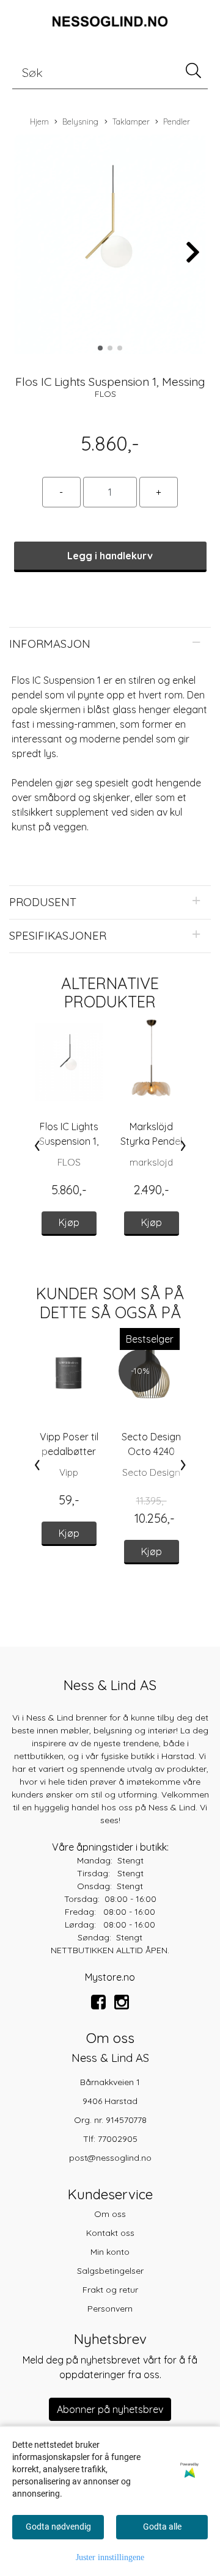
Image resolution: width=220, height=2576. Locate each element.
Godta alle (162, 2527)
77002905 (118, 2139)
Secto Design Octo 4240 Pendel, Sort (151, 1451)
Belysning (80, 122)
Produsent (43, 902)
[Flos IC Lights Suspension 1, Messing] (110, 246)
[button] (100, 348)
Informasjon (50, 644)
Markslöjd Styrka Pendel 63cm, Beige (151, 1141)
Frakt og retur (110, 2290)
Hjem (39, 122)
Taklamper (131, 122)
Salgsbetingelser (110, 2271)
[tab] (110, 644)
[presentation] (37, 1145)
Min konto (110, 2252)
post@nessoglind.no (110, 2158)
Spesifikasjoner (58, 936)
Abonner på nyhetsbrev (110, 2409)
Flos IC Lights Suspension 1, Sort (69, 1141)
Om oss (110, 2214)
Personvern (110, 2309)
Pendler (177, 122)
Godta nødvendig (58, 2527)
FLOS (105, 394)
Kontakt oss (110, 2233)
